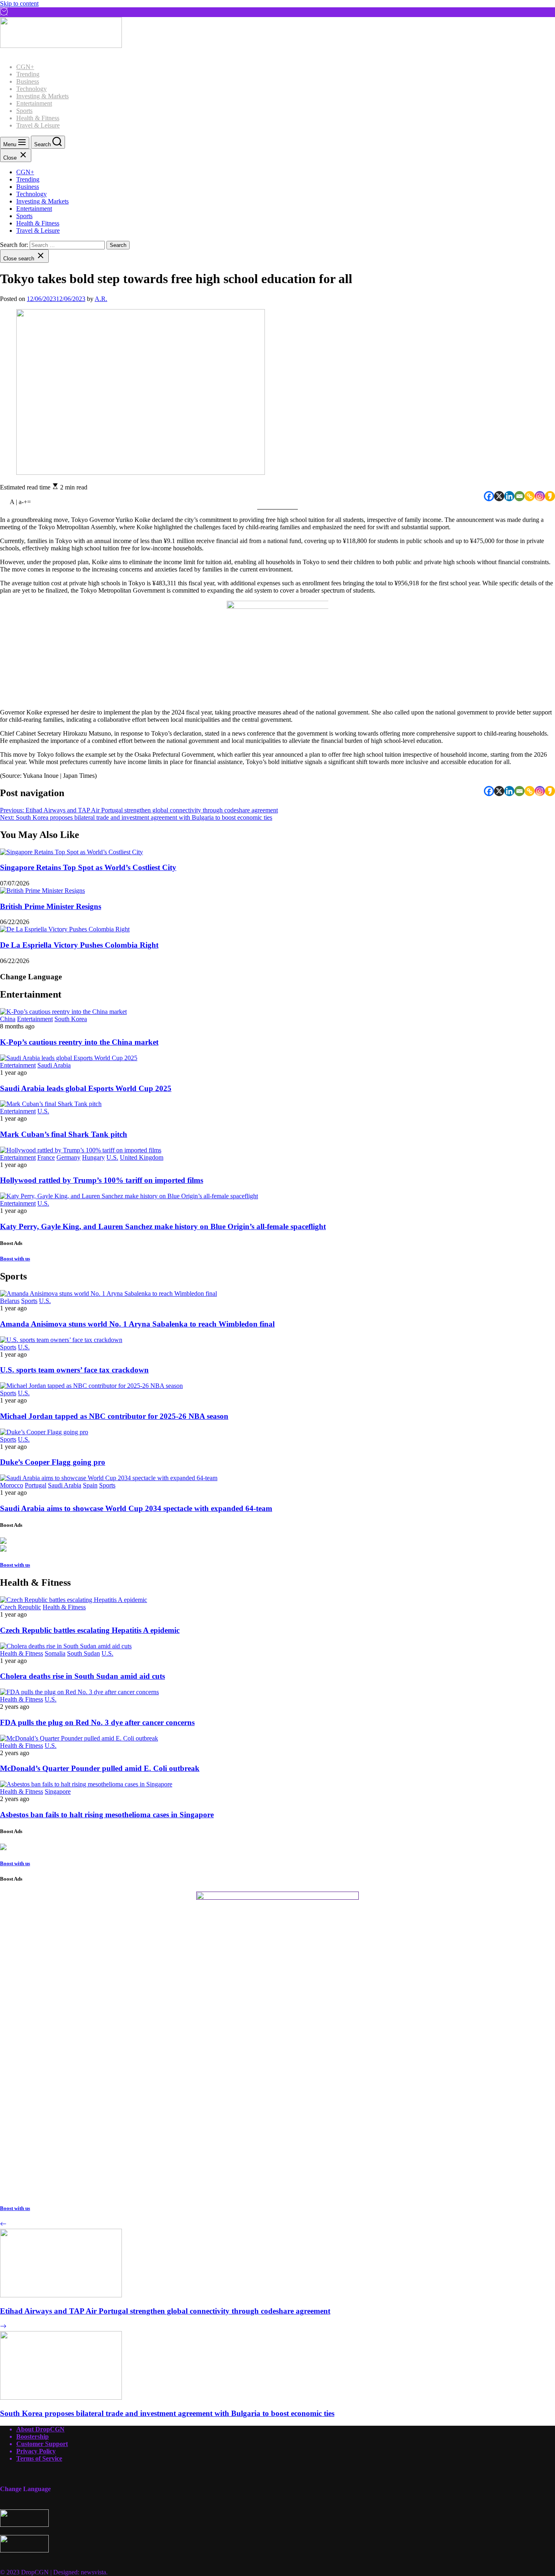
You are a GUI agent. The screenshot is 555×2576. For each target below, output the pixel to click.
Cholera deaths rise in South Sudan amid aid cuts (82, 1676)
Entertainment (34, 103)
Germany (68, 1157)
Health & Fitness (38, 118)
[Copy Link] (530, 496)
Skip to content (19, 3)
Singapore (58, 1791)
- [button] (23, 502)
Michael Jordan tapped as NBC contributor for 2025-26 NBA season (114, 1416)
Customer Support (42, 2444)
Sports (24, 111)
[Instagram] (540, 496)
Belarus (10, 1301)
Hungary (93, 1157)
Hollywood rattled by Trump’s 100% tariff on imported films (102, 1180)
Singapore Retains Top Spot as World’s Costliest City (88, 867)
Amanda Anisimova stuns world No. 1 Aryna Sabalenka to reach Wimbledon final (137, 1324)
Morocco (12, 1485)
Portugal (36, 1485)
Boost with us (15, 1259)
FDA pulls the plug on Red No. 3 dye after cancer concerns (97, 1722)
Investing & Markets (42, 96)
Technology (31, 89)
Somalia (55, 1653)
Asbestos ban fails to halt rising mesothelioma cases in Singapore (107, 1815)
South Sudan (83, 1653)
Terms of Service (39, 2458)
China (8, 1019)
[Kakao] (550, 496)
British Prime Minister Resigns (51, 906)
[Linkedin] (509, 496)
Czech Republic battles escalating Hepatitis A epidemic (90, 1630)
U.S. (43, 1111)
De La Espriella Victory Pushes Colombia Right (79, 945)
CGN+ (25, 67)
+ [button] (25, 502)
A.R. (101, 299)
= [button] (29, 502)
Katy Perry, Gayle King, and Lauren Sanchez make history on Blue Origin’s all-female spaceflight (163, 1226)
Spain (90, 1485)
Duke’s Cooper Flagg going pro (53, 1462)
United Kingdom (142, 1157)
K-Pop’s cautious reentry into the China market (79, 1042)
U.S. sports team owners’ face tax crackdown (74, 1370)
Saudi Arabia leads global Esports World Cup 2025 (86, 1088)
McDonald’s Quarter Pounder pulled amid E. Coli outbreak (100, 1768)
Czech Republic (21, 1607)
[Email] (519, 496)
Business (28, 81)
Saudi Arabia (54, 1065)
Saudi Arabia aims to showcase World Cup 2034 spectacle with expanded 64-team (136, 1508)
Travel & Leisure (38, 125)
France (46, 1157)
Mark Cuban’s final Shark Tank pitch (64, 1134)
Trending (28, 74)
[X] (499, 496)
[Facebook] (489, 496)
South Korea (71, 1019)
